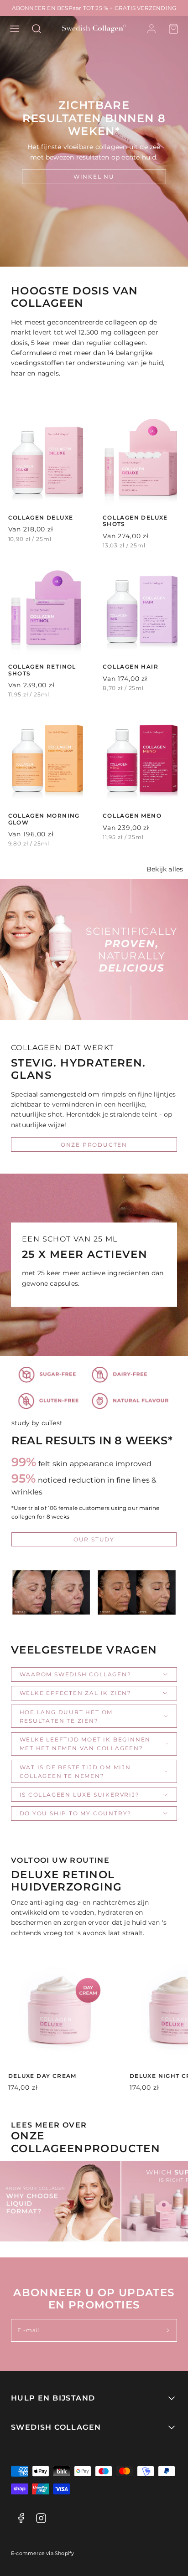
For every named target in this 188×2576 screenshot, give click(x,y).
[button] (15, 29)
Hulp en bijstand (53, 2398)
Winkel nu (94, 177)
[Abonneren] (168, 2331)
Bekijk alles (165, 869)
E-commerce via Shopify (42, 2553)
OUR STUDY (94, 1539)
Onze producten (94, 1145)
